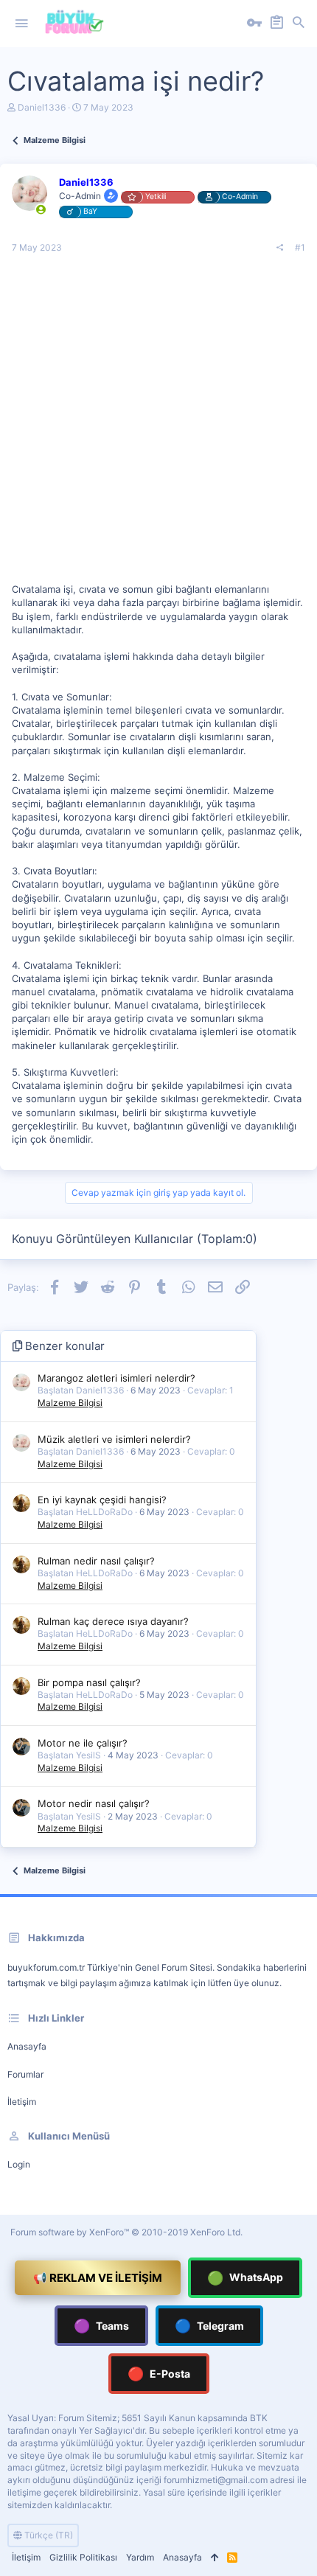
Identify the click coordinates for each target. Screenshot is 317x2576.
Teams (101, 2326)
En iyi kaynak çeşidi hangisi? (102, 1500)
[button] (21, 24)
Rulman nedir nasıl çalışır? (96, 1561)
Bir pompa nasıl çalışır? (89, 1682)
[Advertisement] (158, 424)
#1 (300, 247)
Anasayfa (27, 2046)
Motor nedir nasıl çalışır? (94, 1803)
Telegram (209, 2326)
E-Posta (159, 2374)
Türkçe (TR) (48, 2535)
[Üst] (215, 2558)
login (19, 2164)
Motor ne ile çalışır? (83, 1743)
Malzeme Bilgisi (70, 1403)
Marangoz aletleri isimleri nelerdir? (116, 1378)
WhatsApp (245, 2278)
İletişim (22, 2102)
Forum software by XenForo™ (126, 2232)
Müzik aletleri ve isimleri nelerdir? (114, 1439)
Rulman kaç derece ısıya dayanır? (113, 1621)
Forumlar (25, 2074)
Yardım (140, 2557)
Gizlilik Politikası (83, 2557)
